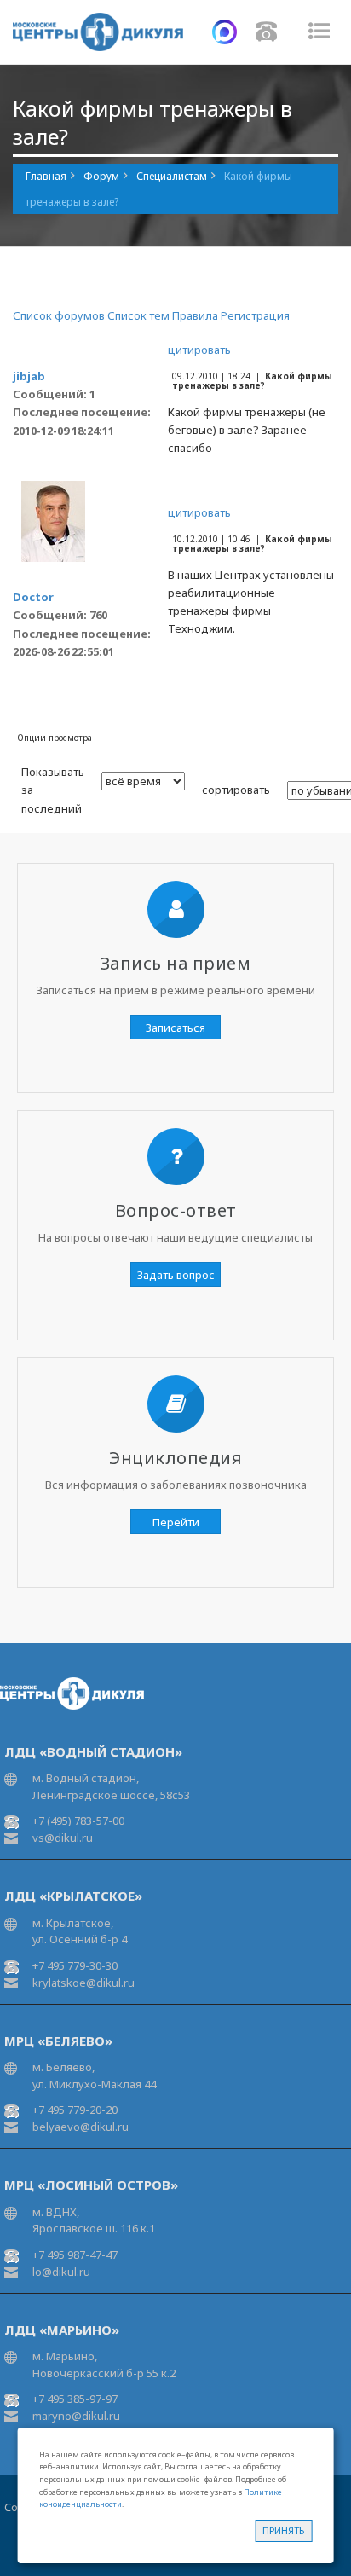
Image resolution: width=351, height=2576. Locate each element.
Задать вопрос (176, 1275)
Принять (283, 2530)
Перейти (176, 1522)
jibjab (29, 376)
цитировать (199, 350)
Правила (195, 315)
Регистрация (255, 315)
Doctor (33, 597)
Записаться (175, 1028)
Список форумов (59, 315)
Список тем (138, 315)
